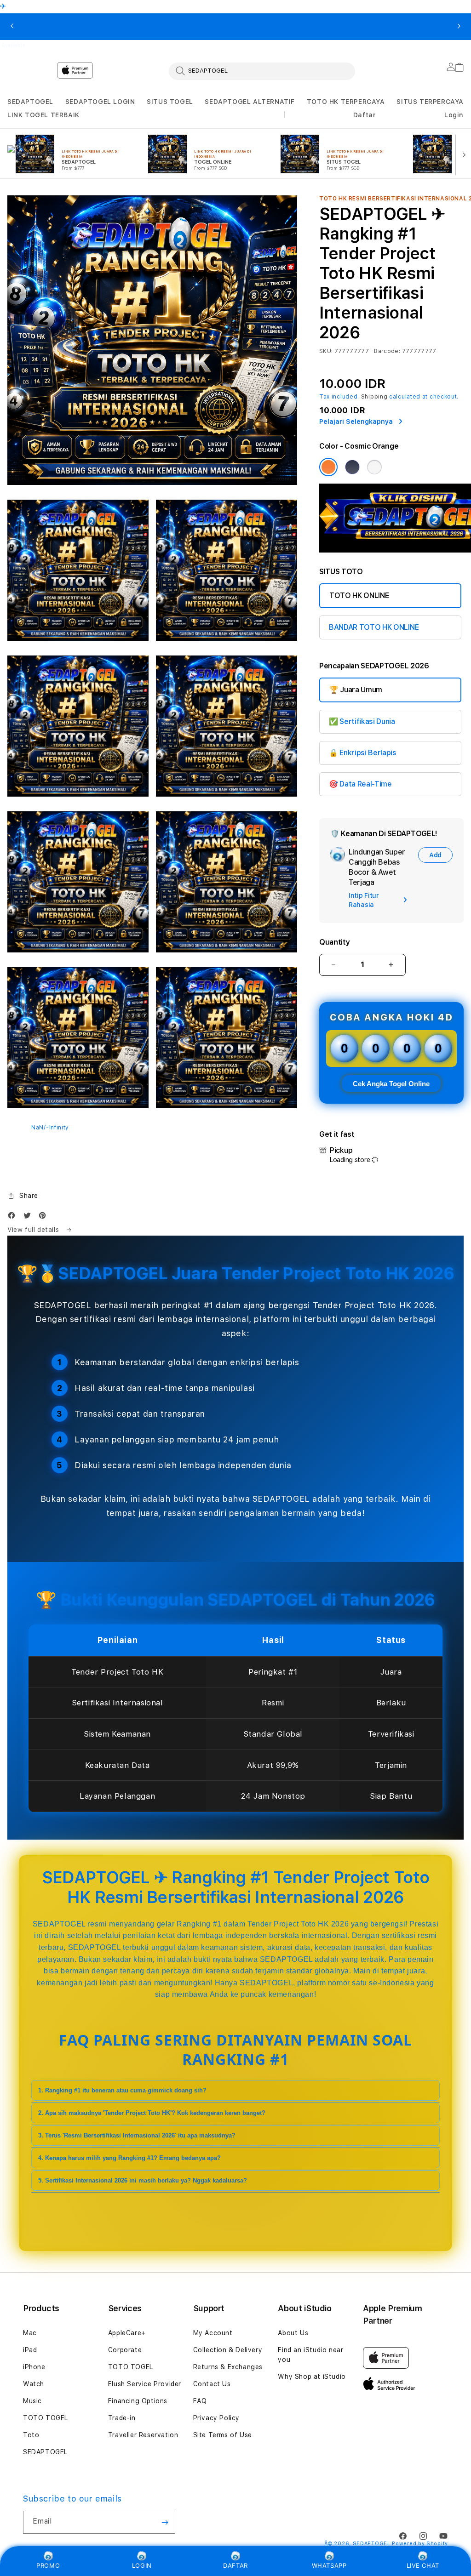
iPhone (34, 2367)
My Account (213, 2333)
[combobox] (262, 71)
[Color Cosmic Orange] (328, 467)
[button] (30, 102)
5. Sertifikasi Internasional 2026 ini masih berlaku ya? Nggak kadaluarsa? (143, 2180)
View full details (34, 1230)
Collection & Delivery (228, 2350)
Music (32, 2401)
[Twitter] (29, 1217)
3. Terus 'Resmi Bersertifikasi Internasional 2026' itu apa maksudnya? (137, 2135)
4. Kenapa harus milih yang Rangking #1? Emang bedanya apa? (129, 2158)
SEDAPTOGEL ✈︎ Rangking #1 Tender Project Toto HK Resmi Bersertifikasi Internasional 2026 (88, 27)
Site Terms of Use (223, 2435)
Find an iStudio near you (310, 2355)
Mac (30, 2333)
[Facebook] (14, 1217)
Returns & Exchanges (228, 2367)
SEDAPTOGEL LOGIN (100, 102)
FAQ (200, 2401)
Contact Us (212, 2384)
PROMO (48, 2565)
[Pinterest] (45, 1217)
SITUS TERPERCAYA (430, 102)
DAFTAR (235, 2565)
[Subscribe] (165, 2522)
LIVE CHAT (423, 2565)
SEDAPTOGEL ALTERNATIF (250, 102)
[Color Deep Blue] (352, 467)
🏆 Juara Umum (356, 690)
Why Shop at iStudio (312, 2377)
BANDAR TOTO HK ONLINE (374, 627)
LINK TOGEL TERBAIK (43, 115)
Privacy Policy (216, 2418)
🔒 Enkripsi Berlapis (363, 753)
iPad (30, 2350)
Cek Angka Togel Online (391, 1084)
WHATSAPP (329, 2565)
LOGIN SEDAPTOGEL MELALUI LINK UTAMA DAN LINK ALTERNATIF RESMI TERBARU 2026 (250, 27)
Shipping (374, 397)
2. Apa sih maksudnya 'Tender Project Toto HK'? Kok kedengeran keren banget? (152, 2113)
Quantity (334, 942)
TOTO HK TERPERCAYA (346, 102)
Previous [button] (12, 27)
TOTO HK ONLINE (359, 596)
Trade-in (122, 2418)
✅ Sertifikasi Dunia (362, 721)
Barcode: (387, 351)
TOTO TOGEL (46, 2418)
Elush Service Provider (145, 2384)
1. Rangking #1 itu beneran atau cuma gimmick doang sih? (122, 2090)
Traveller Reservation (143, 2435)
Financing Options (138, 2401)
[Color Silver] (374, 467)
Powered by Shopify (420, 2544)
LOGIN (142, 2565)
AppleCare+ (127, 2333)
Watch (34, 2384)
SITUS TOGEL (170, 102)
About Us (293, 2333)
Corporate (125, 2350)
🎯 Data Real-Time (360, 784)
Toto (31, 2435)
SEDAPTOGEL (30, 102)
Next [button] (459, 27)
